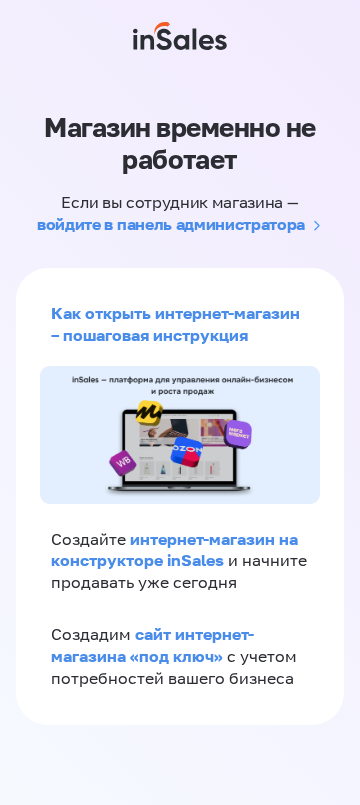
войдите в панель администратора (171, 224)
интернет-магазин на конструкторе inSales (174, 550)
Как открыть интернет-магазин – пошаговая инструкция (175, 324)
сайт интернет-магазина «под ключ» (152, 645)
